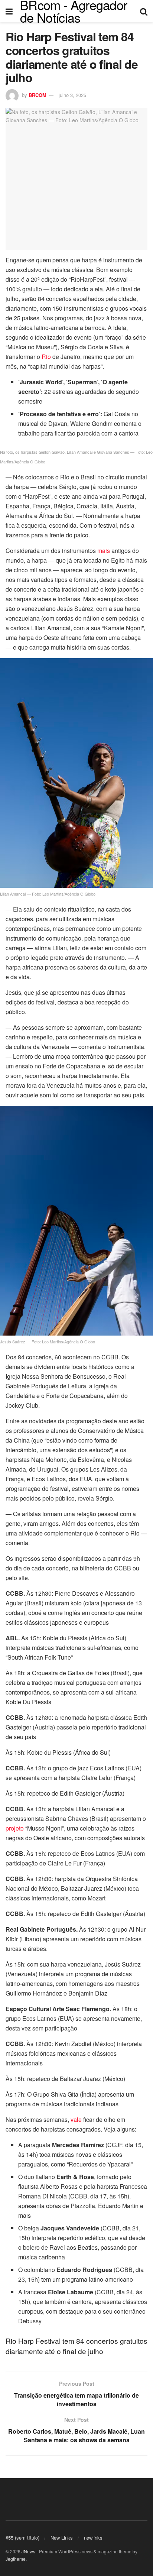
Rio (46, 357)
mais (104, 551)
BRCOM (38, 95)
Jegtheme (16, 2559)
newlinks (93, 2538)
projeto (15, 1828)
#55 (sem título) (22, 2538)
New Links (62, 2538)
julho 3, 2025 (72, 95)
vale (76, 2119)
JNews (28, 2551)
